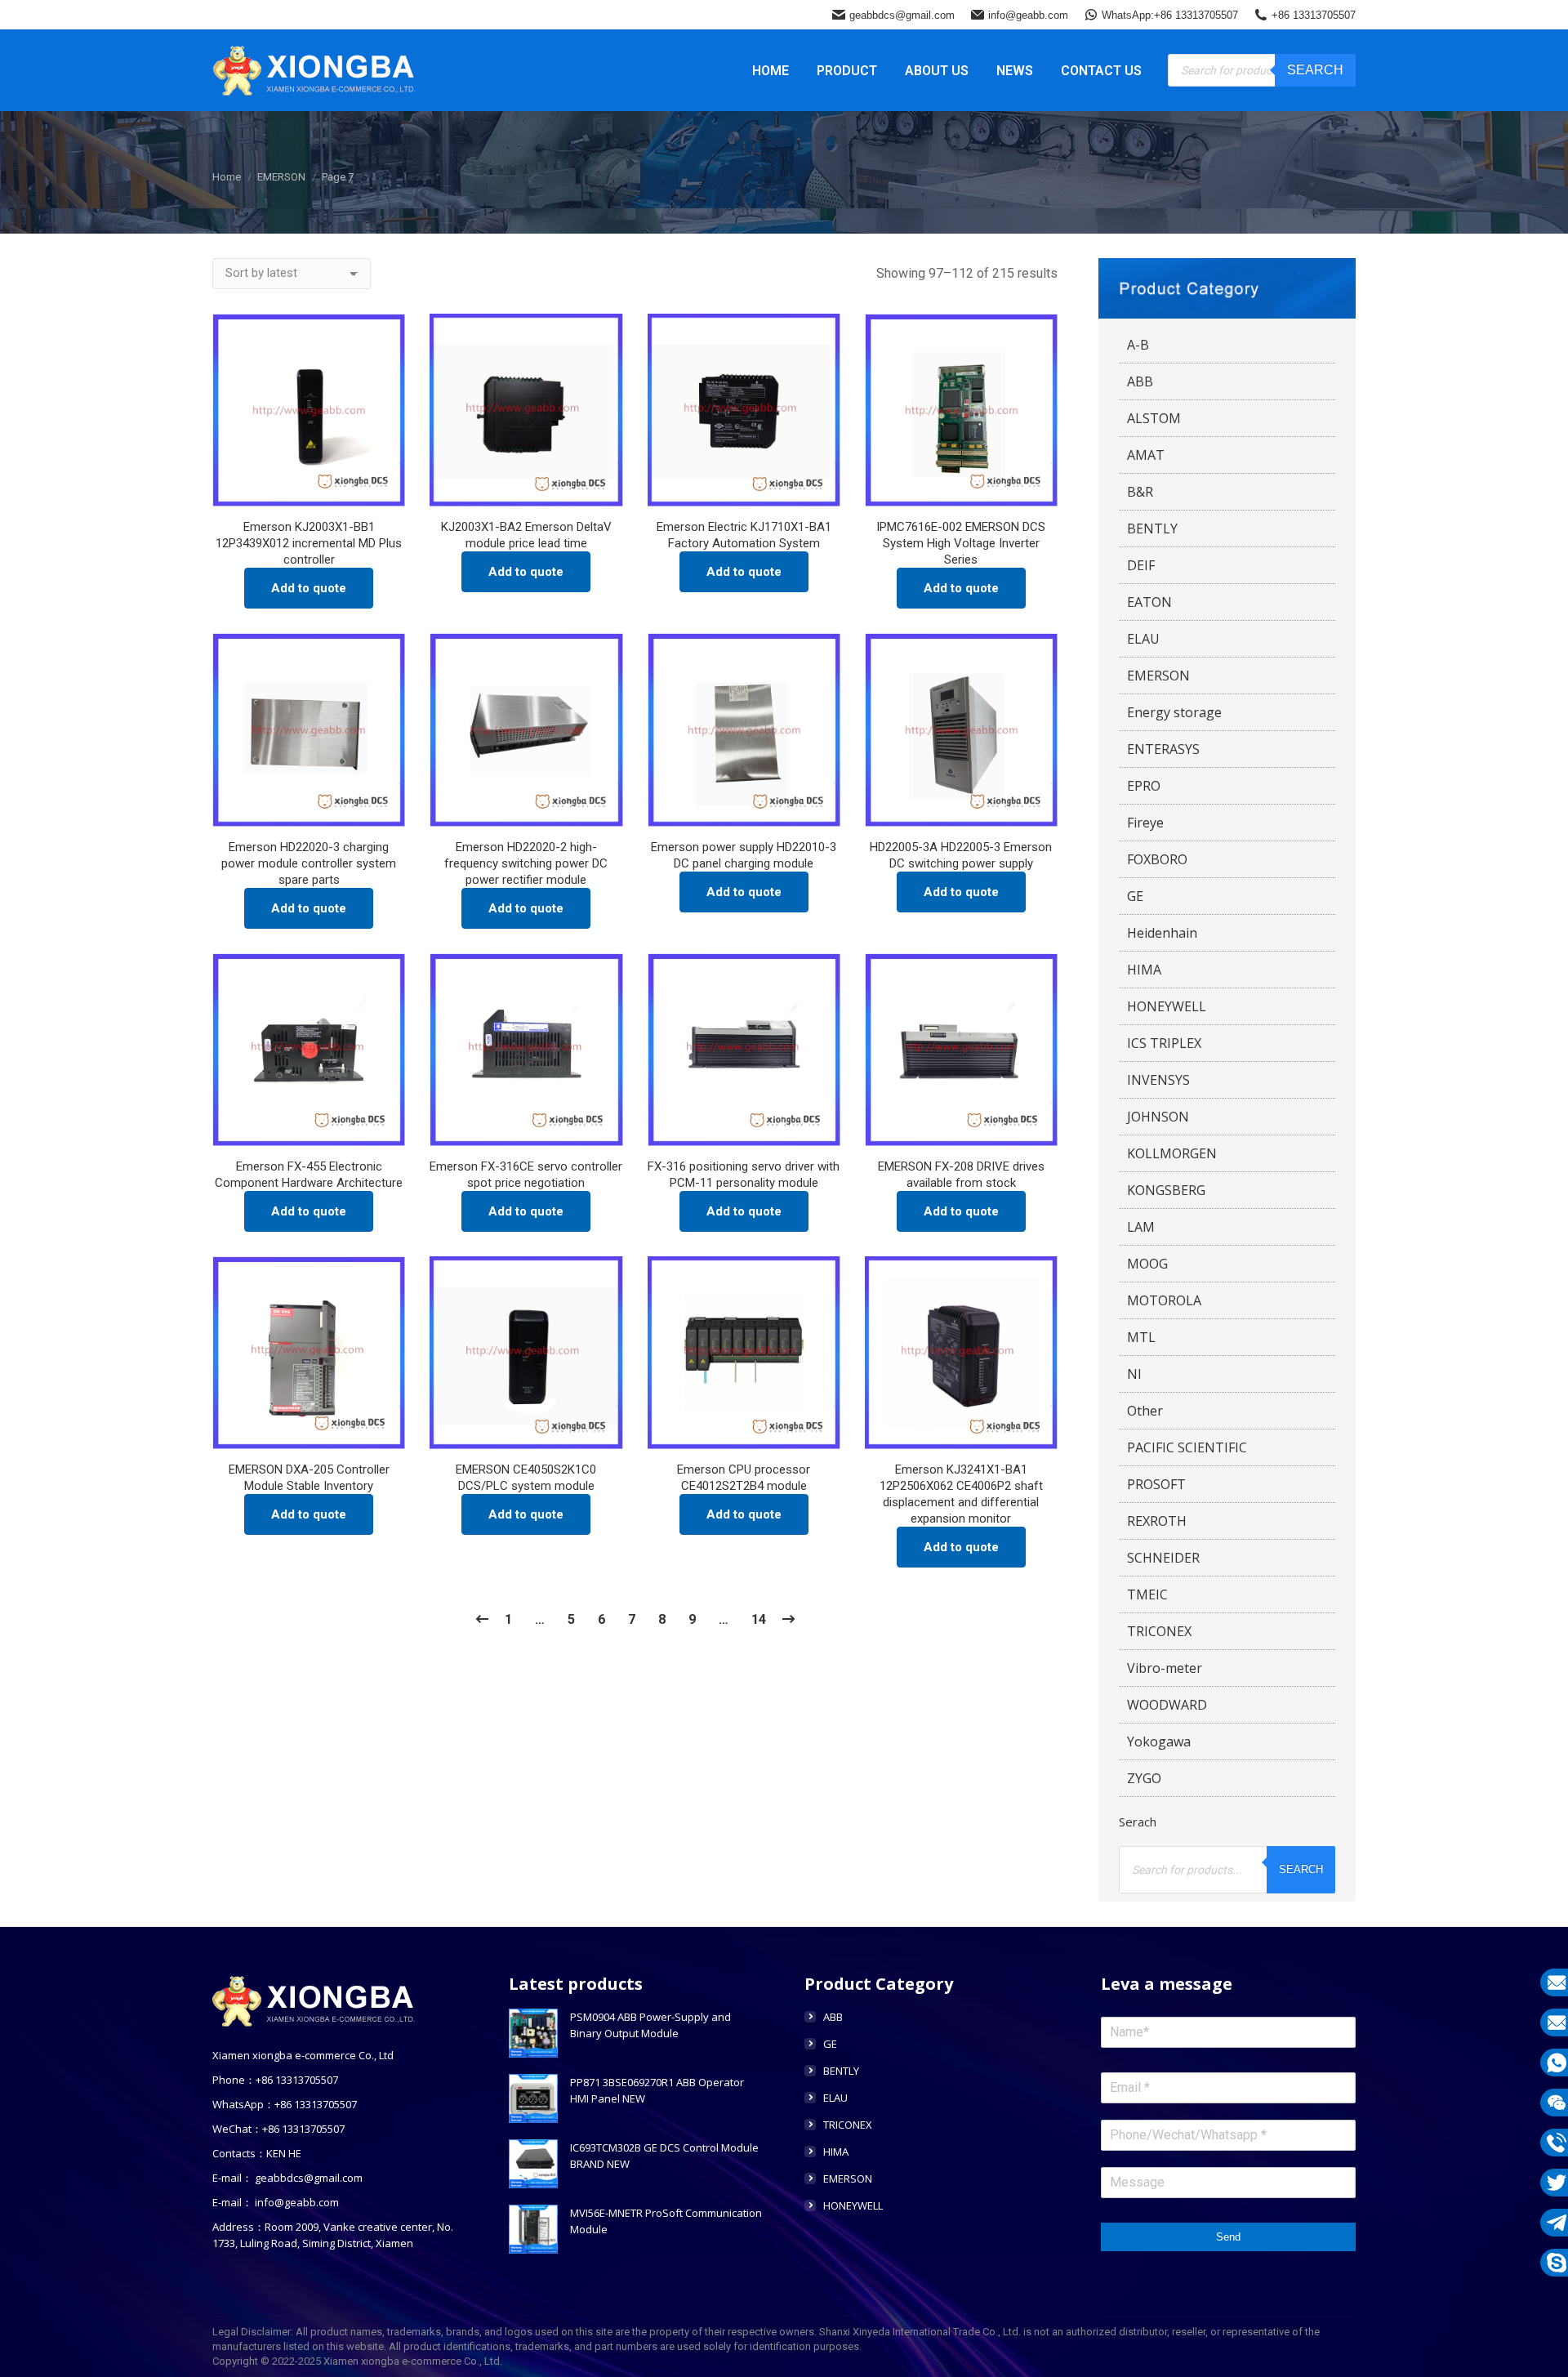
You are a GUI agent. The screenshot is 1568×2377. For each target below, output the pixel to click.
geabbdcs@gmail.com (902, 15)
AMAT (1146, 455)
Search (1315, 70)
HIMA (1144, 970)
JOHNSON (1158, 1117)
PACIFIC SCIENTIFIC (1187, 1447)
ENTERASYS (1163, 749)
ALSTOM (1154, 418)
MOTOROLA (1164, 1300)
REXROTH (1157, 1521)
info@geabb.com (1028, 15)
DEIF (1141, 565)
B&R (1140, 492)
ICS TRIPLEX (1164, 1043)
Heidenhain (1162, 933)
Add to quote (309, 588)
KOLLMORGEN (1172, 1153)
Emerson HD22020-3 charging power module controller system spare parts (309, 863)
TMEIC (1147, 1594)
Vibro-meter (1165, 1668)
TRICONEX (1159, 1631)
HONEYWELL (1167, 1006)
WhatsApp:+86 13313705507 (1170, 15)
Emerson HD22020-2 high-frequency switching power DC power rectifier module (526, 863)
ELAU (1143, 639)
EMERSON (1158, 676)
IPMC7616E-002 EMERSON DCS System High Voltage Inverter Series (961, 543)
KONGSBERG (1166, 1190)
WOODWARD (1167, 1705)
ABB (1140, 381)
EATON (1149, 602)
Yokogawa (1159, 1741)
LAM (1141, 1227)
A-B (1138, 345)
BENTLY (1152, 528)
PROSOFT (1156, 1484)
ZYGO (1144, 1778)
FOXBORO (1157, 859)
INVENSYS (1158, 1080)
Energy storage (1174, 712)
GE (1135, 896)
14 (759, 1619)
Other (1145, 1411)
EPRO (1144, 786)
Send (1228, 2237)
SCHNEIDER (1163, 1558)
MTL (1141, 1337)
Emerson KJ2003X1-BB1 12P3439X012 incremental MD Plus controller (309, 543)
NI (1134, 1374)
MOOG (1147, 1264)
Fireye (1145, 823)
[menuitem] (771, 70)
